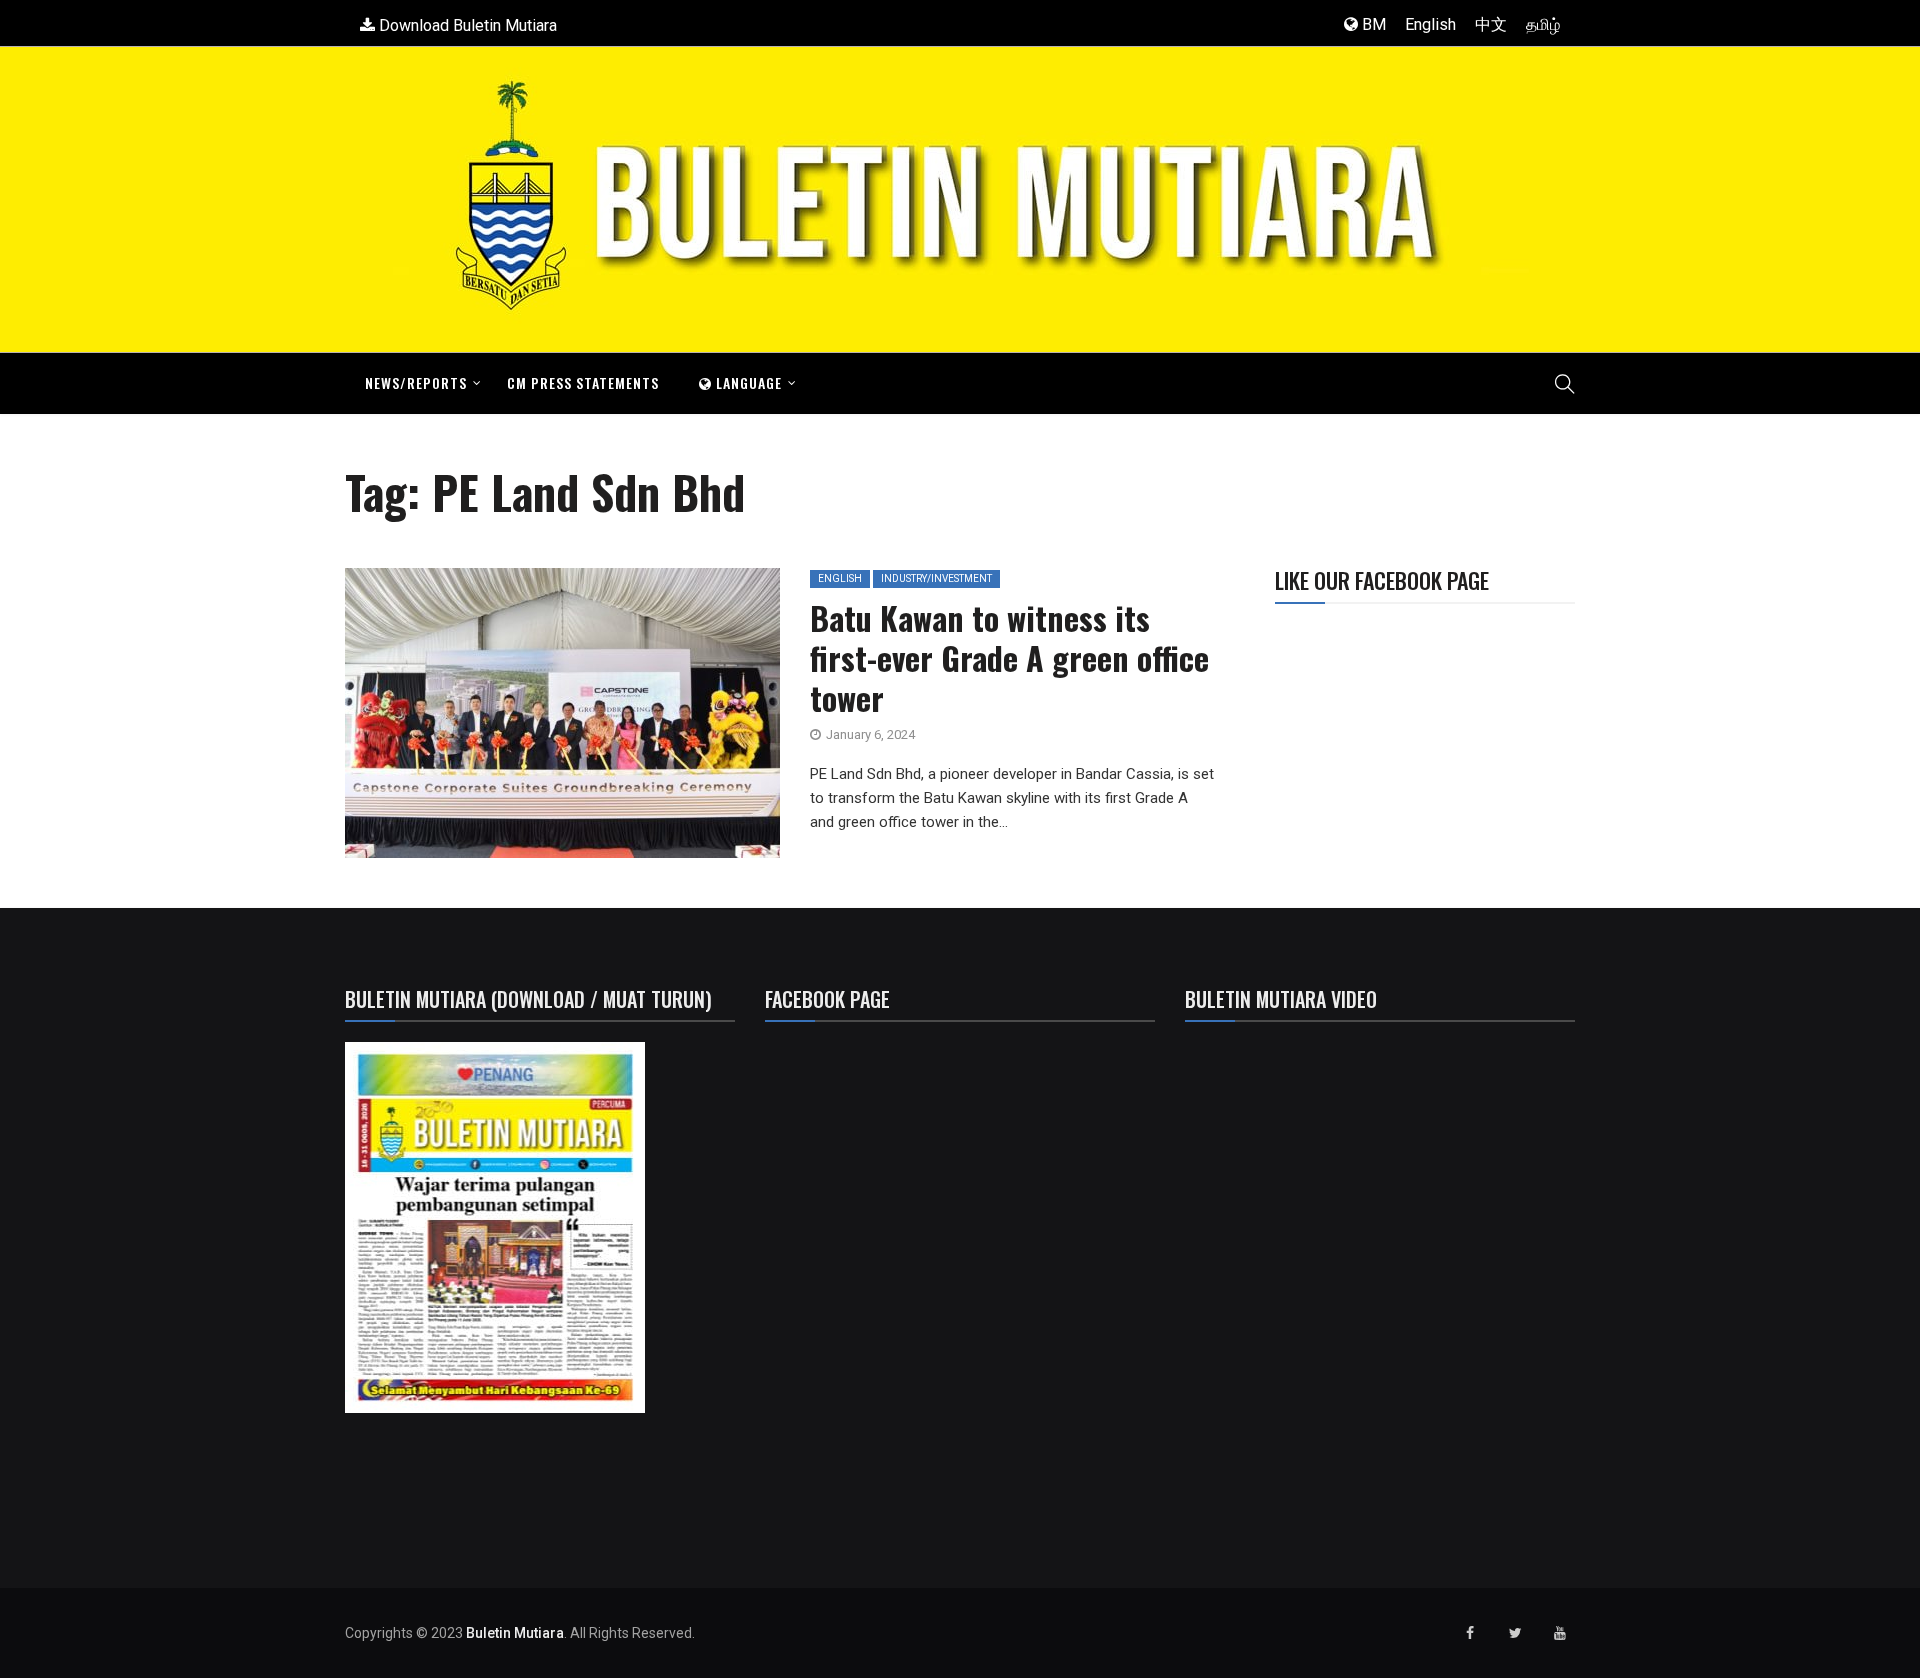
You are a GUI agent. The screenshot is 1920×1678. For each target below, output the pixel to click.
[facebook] (482, 720)
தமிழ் (1543, 24)
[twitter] (533, 720)
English (1430, 24)
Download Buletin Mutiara (466, 25)
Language (747, 382)
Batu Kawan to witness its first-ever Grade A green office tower (1009, 657)
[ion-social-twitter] (1515, 1633)
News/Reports (416, 382)
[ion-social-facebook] (1470, 1633)
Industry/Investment (936, 578)
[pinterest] (670, 720)
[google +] (579, 720)
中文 (1491, 24)
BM (1372, 24)
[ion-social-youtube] (1560, 1633)
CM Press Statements (583, 382)
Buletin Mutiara (515, 1633)
